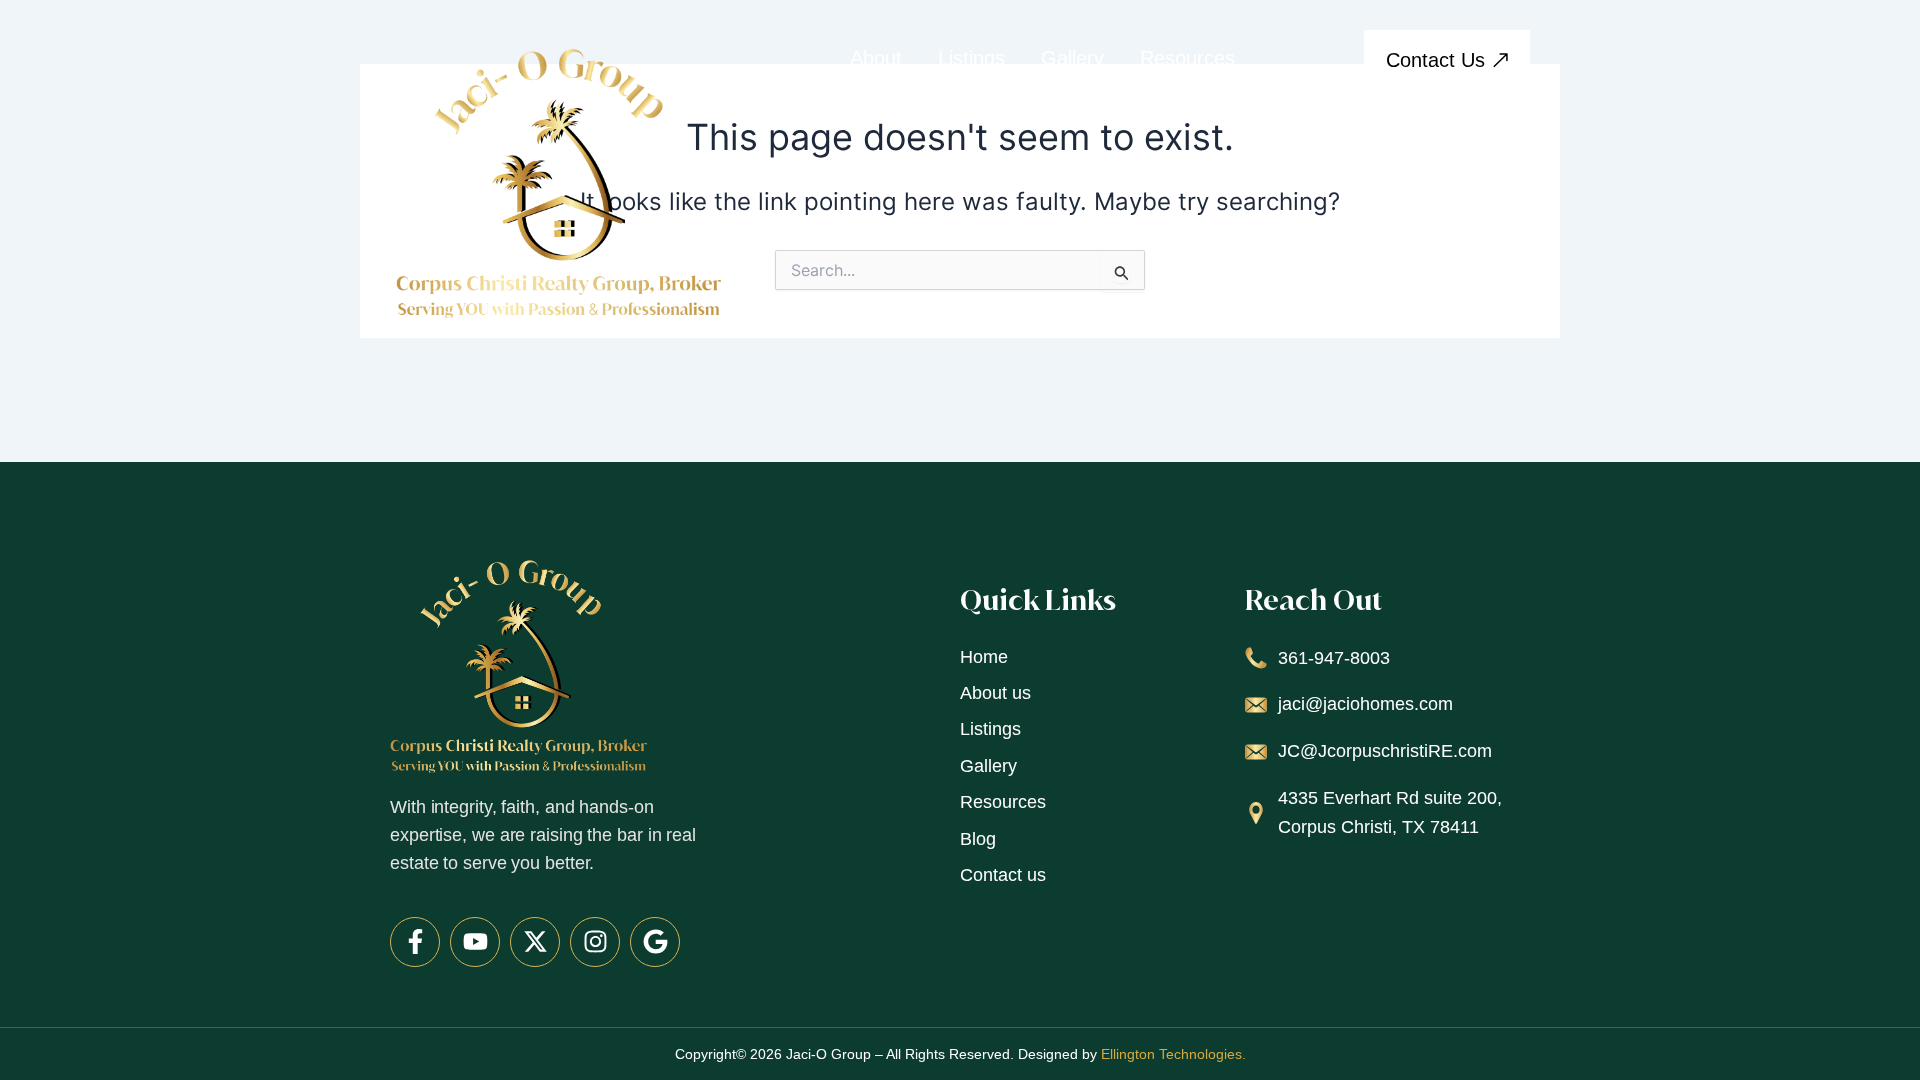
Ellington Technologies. (1173, 1054)
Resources (1187, 58)
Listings (971, 58)
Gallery (1072, 58)
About (876, 58)
